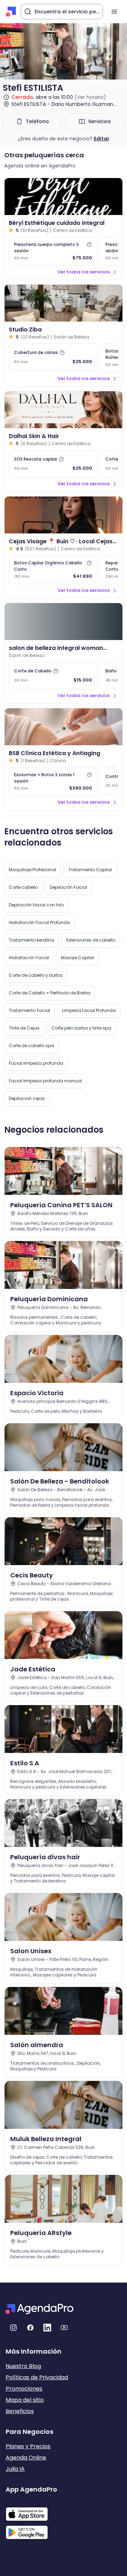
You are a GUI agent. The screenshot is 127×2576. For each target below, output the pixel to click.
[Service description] (89, 245)
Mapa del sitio (25, 2400)
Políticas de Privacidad (37, 2377)
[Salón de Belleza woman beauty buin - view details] (64, 622)
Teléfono (37, 121)
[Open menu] (114, 12)
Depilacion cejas (27, 1098)
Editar (102, 139)
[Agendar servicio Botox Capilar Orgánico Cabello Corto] (53, 570)
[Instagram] (13, 2328)
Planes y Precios (28, 2446)
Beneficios (20, 2411)
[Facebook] (30, 2328)
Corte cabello (23, 887)
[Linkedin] (47, 2328)
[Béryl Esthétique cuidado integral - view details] (64, 197)
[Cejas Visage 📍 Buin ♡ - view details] (64, 515)
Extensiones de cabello (91, 940)
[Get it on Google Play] (31, 2530)
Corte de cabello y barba (36, 975)
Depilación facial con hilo (36, 905)
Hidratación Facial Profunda (39, 922)
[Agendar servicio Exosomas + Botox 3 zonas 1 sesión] (53, 781)
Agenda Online (26, 2458)
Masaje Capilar (78, 958)
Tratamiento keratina (32, 940)
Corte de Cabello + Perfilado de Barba (50, 993)
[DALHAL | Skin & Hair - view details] (64, 410)
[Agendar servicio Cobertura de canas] (53, 357)
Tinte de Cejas (24, 1028)
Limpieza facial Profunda (89, 1010)
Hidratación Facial (29, 958)
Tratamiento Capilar (90, 870)
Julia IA (15, 2469)
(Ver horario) (90, 97)
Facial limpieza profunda (36, 1063)
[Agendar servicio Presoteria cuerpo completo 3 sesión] (53, 251)
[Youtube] (64, 2328)
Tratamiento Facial (29, 1010)
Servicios (99, 121)
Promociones (24, 2389)
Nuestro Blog (23, 2366)
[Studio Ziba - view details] (64, 303)
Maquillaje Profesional (32, 870)
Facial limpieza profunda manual (45, 1081)
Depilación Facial (68, 887)
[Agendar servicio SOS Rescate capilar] (53, 464)
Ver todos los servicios (84, 272)
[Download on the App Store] (31, 2511)
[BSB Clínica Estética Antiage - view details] (64, 727)
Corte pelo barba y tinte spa (81, 1028)
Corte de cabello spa (31, 1046)
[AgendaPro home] (11, 12)
